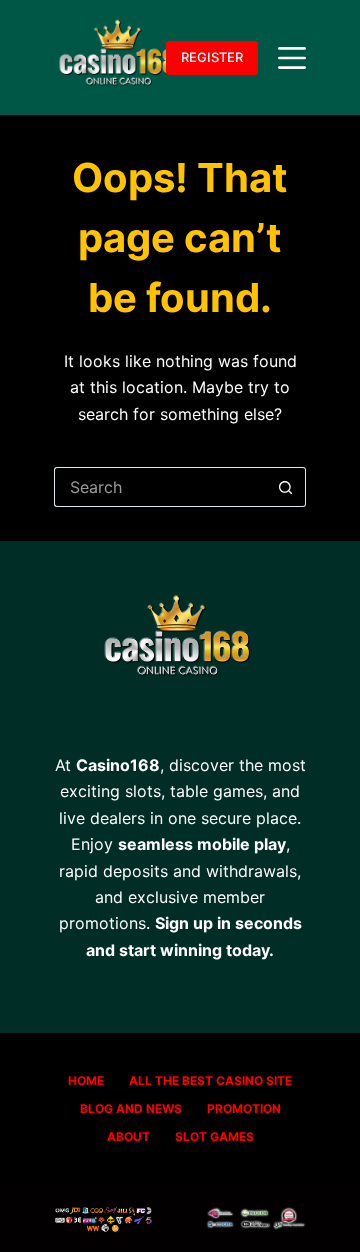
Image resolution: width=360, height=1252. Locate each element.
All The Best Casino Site (210, 1080)
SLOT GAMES (214, 1136)
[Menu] (292, 58)
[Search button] (286, 487)
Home (86, 1080)
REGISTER (212, 57)
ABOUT (128, 1136)
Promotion (244, 1108)
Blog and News (131, 1108)
